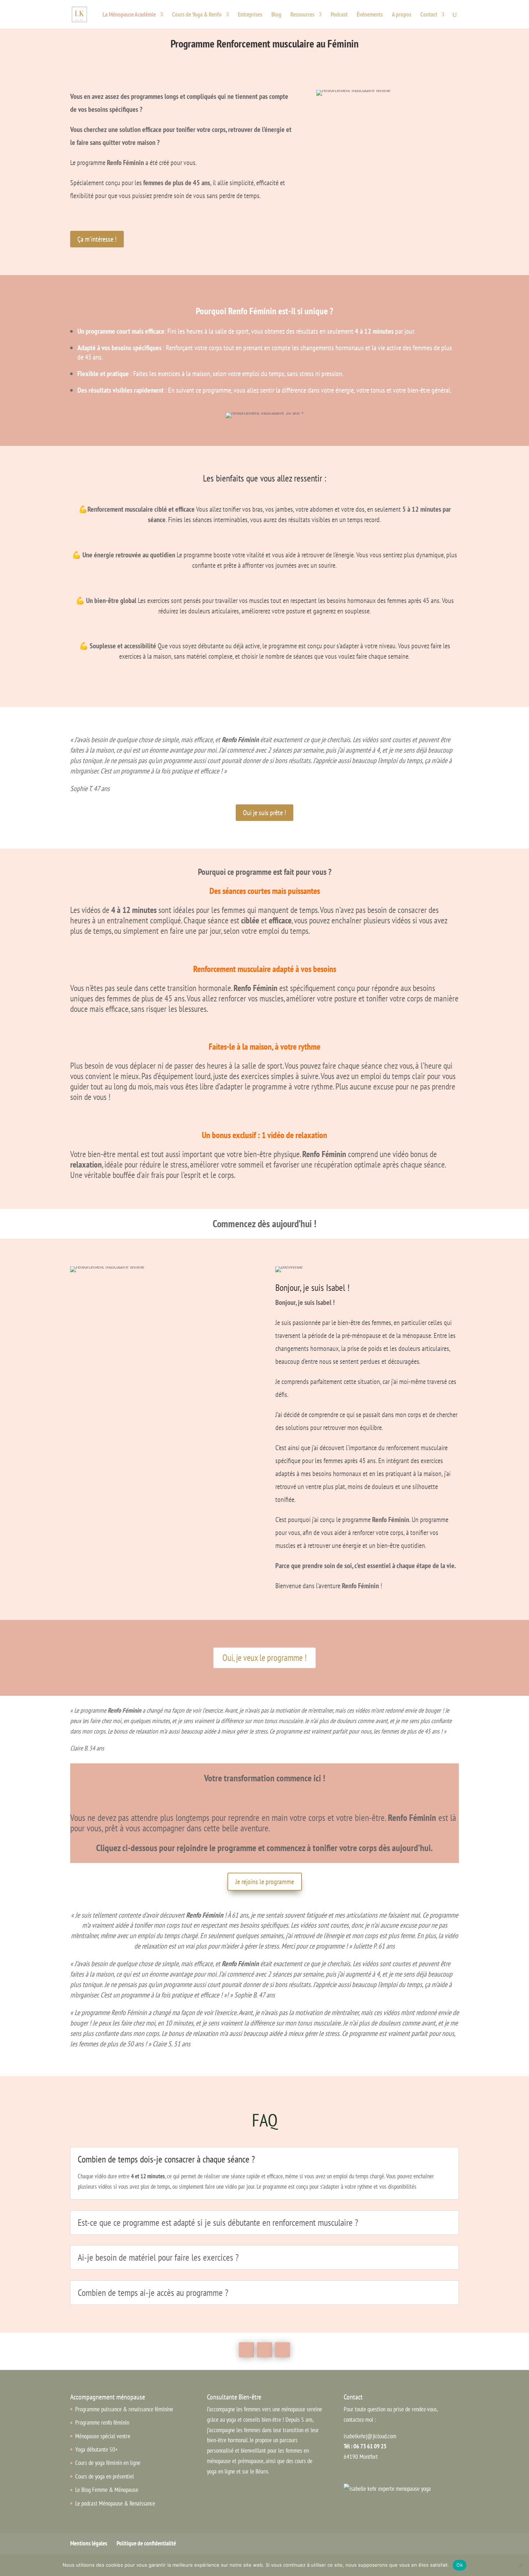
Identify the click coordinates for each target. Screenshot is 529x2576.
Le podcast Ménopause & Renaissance (115, 2503)
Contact (429, 15)
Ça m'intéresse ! (97, 239)
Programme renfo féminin (102, 2422)
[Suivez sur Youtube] (264, 2350)
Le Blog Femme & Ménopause (107, 2490)
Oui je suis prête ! (264, 813)
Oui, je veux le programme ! (264, 1658)
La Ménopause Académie (129, 15)
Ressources (302, 15)
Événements (370, 15)
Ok (460, 2565)
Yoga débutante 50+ (96, 2449)
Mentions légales (89, 2543)
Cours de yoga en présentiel (105, 2476)
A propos (402, 15)
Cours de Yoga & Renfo (197, 15)
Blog (276, 15)
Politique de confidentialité (146, 2543)
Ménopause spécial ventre (103, 2436)
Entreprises (250, 15)
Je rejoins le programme (265, 1882)
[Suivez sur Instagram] (282, 2350)
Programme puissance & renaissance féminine (124, 2409)
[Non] (520, 2565)
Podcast (339, 15)
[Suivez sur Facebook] (247, 2350)
